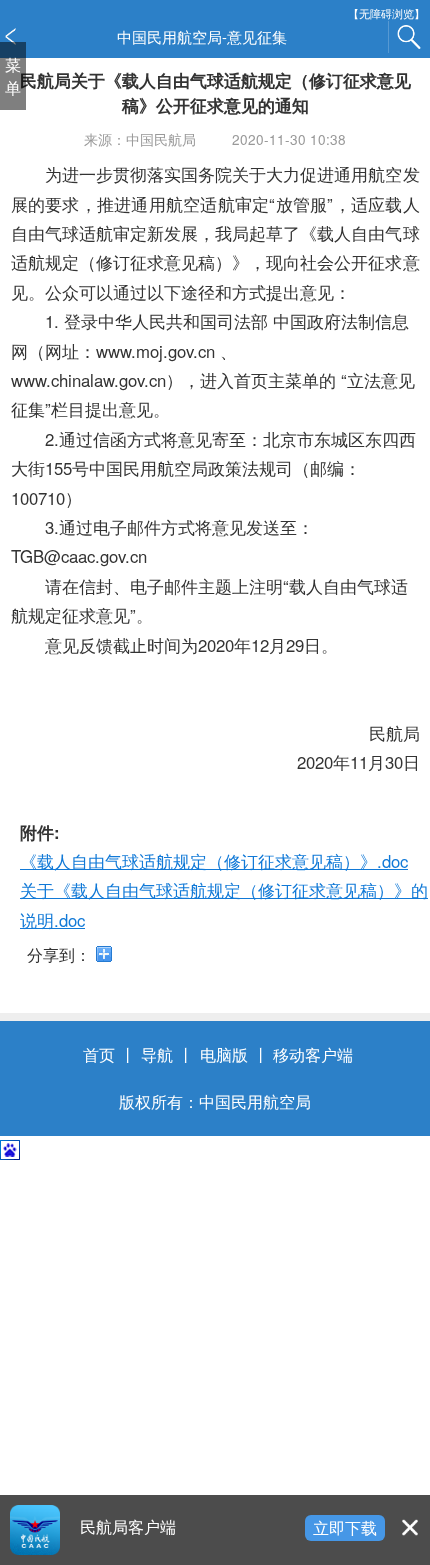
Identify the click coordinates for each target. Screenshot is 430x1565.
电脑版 (224, 1054)
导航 (157, 1054)
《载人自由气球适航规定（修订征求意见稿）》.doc (214, 861)
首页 (99, 1054)
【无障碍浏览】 (386, 13)
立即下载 (345, 1527)
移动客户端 (313, 1054)
